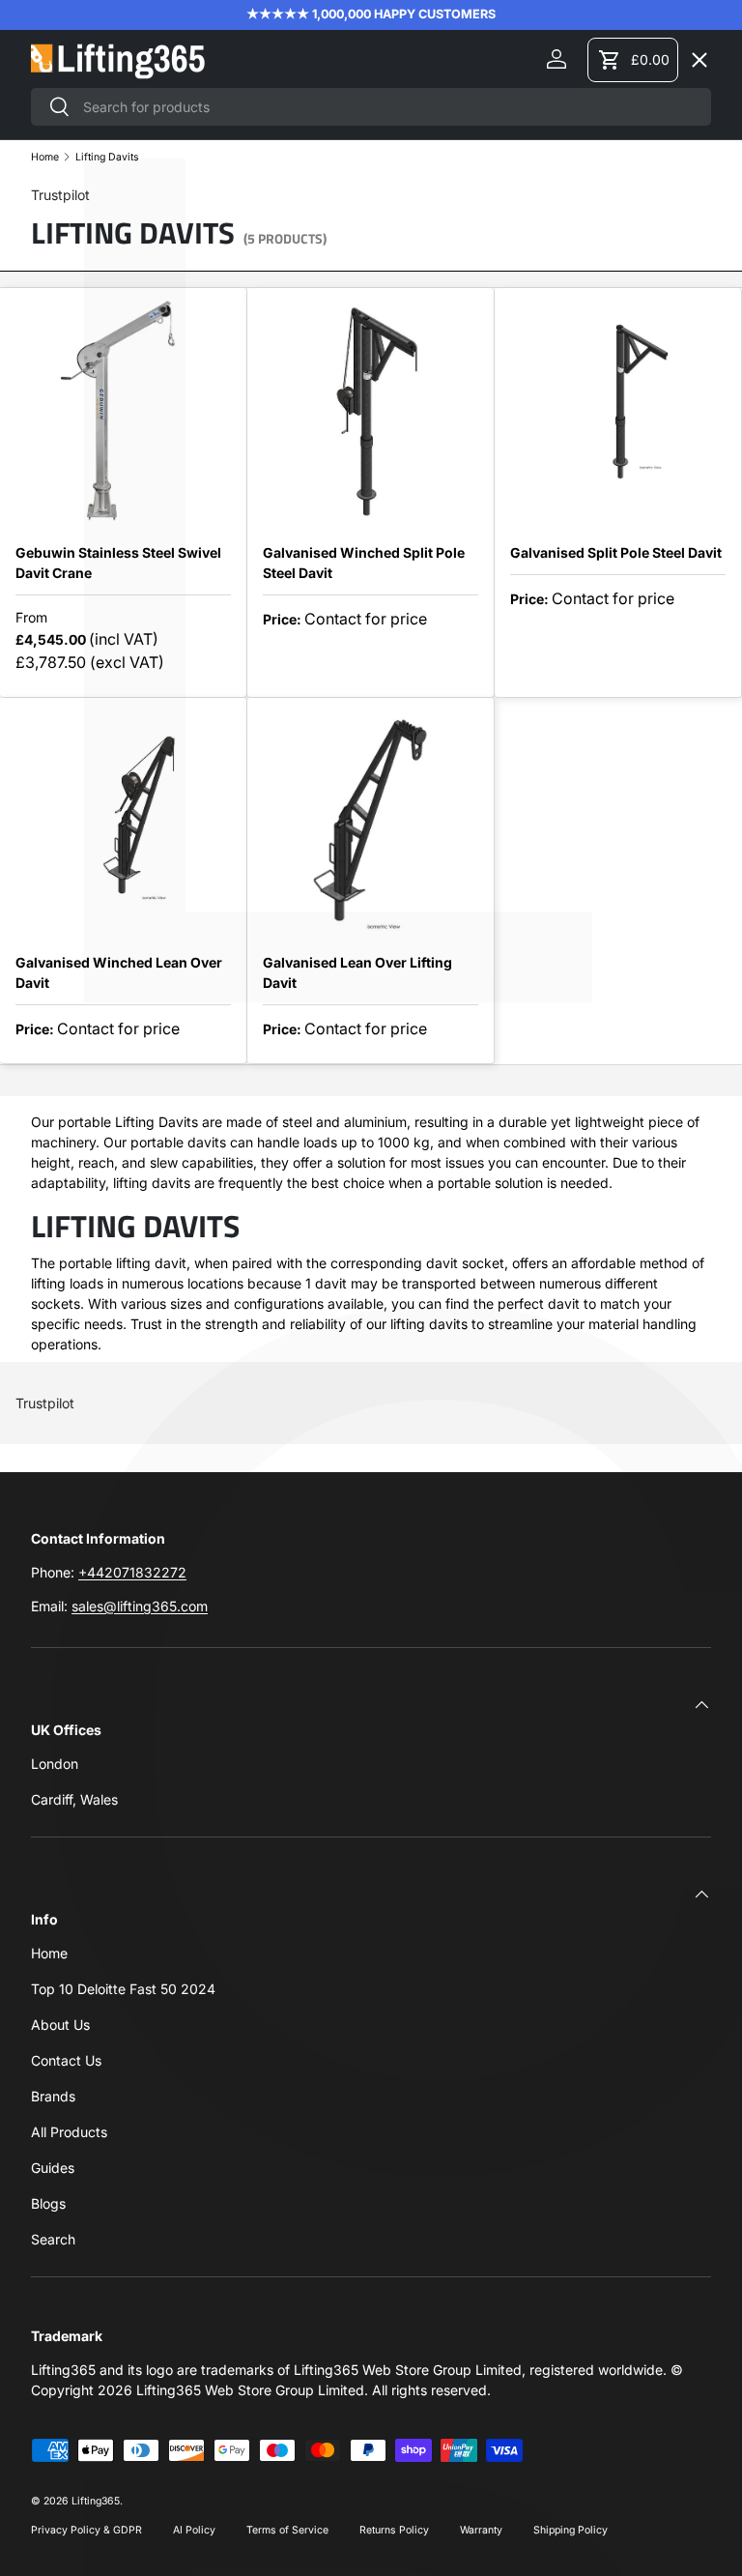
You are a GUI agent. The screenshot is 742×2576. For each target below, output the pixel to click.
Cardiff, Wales (74, 1799)
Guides (53, 2168)
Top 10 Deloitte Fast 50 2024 (123, 1989)
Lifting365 (96, 2501)
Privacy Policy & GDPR (86, 2530)
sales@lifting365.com (140, 1606)
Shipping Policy (571, 2530)
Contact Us (66, 2060)
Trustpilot (45, 1403)
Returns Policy (394, 2530)
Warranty (481, 2530)
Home (49, 1953)
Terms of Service (287, 2530)
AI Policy (194, 2530)
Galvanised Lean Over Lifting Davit (357, 972)
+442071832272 (132, 1572)
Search (53, 2239)
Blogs (48, 2203)
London (55, 1764)
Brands (53, 2096)
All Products (69, 2132)
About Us (60, 2025)
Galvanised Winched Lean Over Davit (119, 972)
